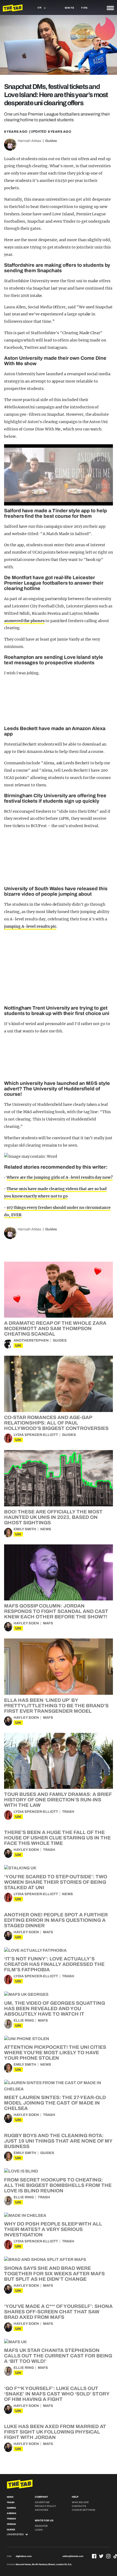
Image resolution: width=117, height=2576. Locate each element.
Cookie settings (84, 2510)
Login (39, 2530)
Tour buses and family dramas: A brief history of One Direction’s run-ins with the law (58, 1800)
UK (18, 1346)
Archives (41, 2510)
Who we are (80, 2502)
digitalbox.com (24, 2556)
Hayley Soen (26, 1623)
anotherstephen (31, 1340)
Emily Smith (25, 1529)
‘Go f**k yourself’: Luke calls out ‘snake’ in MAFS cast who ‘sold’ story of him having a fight (57, 2394)
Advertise (42, 2502)
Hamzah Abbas (30, 141)
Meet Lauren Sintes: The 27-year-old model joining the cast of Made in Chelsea (55, 2103)
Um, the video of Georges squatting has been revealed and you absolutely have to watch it (55, 2009)
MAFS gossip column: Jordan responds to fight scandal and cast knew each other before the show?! (56, 1611)
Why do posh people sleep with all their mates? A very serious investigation (53, 2229)
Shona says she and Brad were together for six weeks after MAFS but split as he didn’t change (54, 2274)
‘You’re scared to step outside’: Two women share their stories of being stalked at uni (56, 1882)
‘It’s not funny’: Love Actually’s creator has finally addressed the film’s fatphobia (54, 1964)
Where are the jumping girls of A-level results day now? (60, 1177)
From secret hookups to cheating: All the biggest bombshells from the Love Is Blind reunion (58, 2185)
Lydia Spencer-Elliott (36, 1435)
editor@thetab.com (73, 2556)
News (46, 1529)
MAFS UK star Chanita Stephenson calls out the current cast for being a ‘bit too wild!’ (58, 2356)
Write (70, 8)
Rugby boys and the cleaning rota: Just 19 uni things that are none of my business (58, 2141)
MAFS (48, 1623)
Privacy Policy (45, 2506)
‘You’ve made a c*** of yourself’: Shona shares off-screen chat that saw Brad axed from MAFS (58, 2312)
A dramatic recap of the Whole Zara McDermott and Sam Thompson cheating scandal (55, 1329)
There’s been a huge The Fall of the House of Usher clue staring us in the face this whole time (57, 1838)
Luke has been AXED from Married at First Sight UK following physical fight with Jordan (55, 2432)
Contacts (79, 2506)
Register (41, 2526)
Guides (51, 141)
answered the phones (24, 621)
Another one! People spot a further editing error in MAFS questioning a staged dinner (56, 1920)
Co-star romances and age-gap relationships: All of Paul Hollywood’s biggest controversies (56, 1423)
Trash (68, 1812)
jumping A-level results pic (30, 926)
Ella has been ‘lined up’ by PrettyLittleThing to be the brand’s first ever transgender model (56, 1706)
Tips (84, 8)
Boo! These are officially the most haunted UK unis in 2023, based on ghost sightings (53, 1517)
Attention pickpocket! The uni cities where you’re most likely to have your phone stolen (55, 2053)
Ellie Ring (24, 2021)
